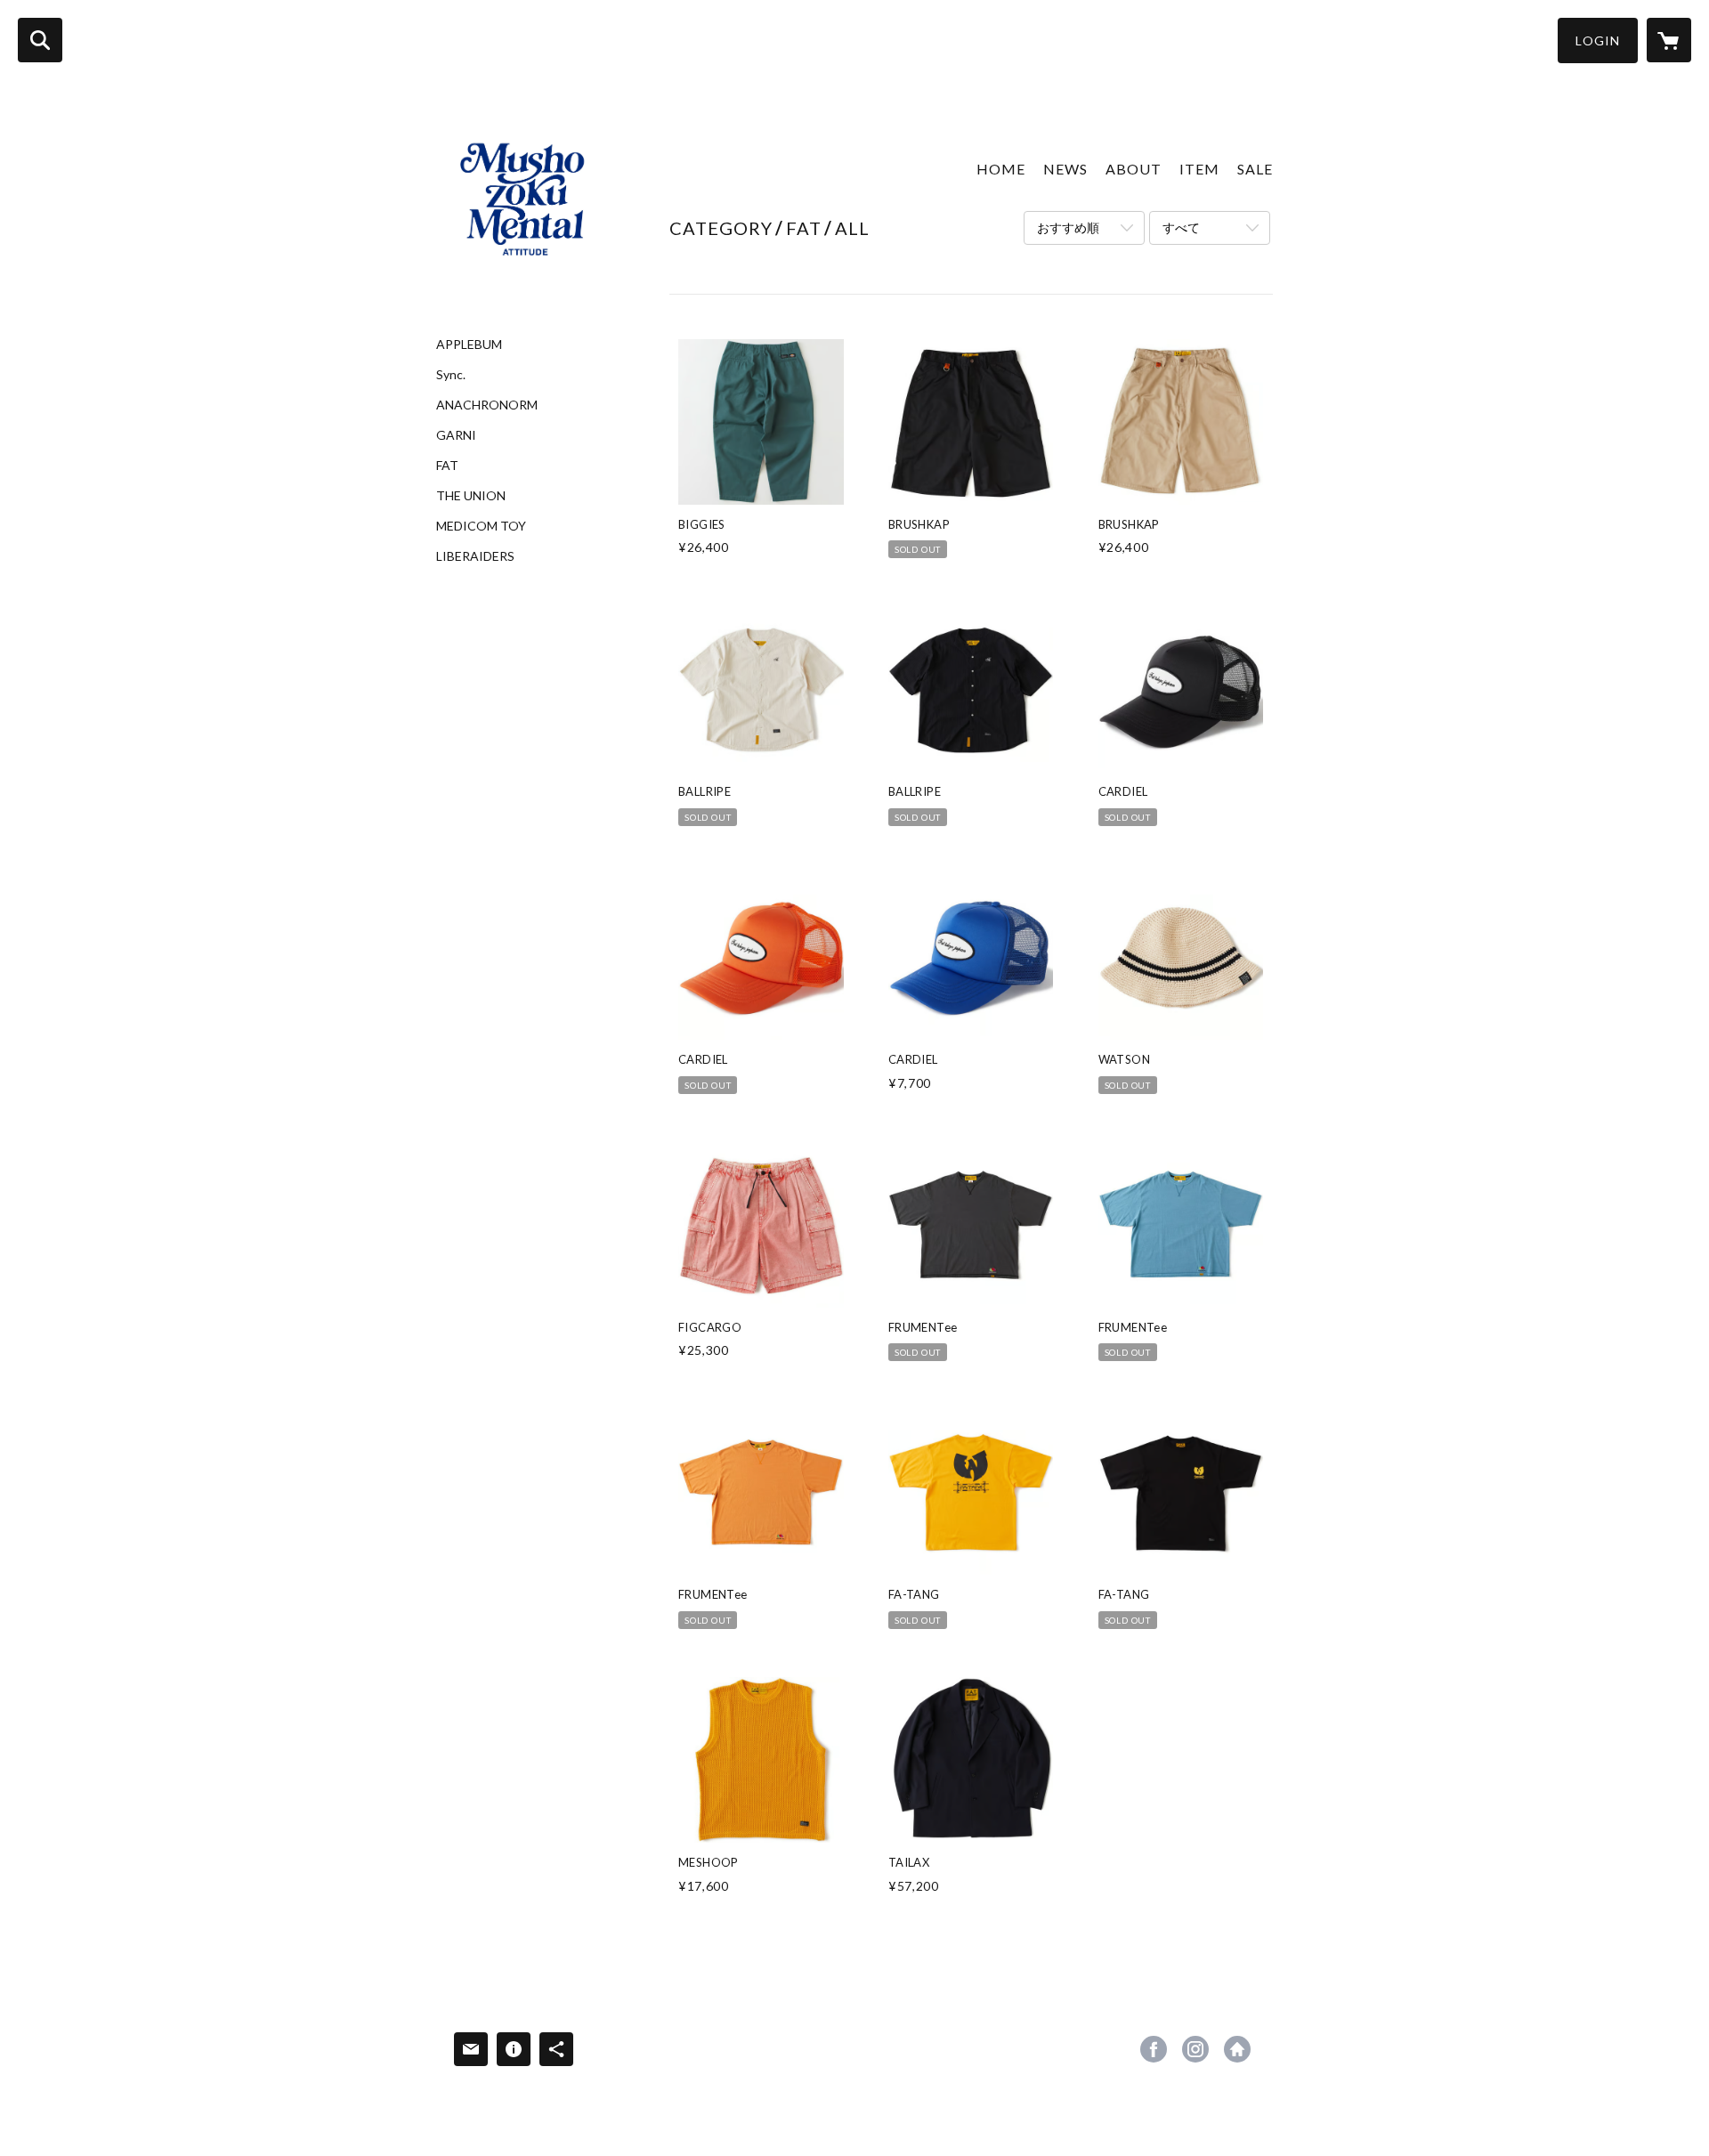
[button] (1598, 41)
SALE (1255, 169)
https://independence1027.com (1237, 2049)
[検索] (40, 40)
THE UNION (471, 496)
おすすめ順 (1068, 227)
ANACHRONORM (487, 405)
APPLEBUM (469, 344)
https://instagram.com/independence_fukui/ (1195, 2049)
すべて (1181, 227)
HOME (1001, 169)
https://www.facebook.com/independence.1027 (1154, 2049)
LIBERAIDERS (475, 556)
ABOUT (1134, 169)
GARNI (456, 435)
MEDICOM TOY (481, 526)
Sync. (451, 375)
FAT (447, 466)
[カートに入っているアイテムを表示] (1669, 40)
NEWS (1065, 169)
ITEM (1199, 169)
